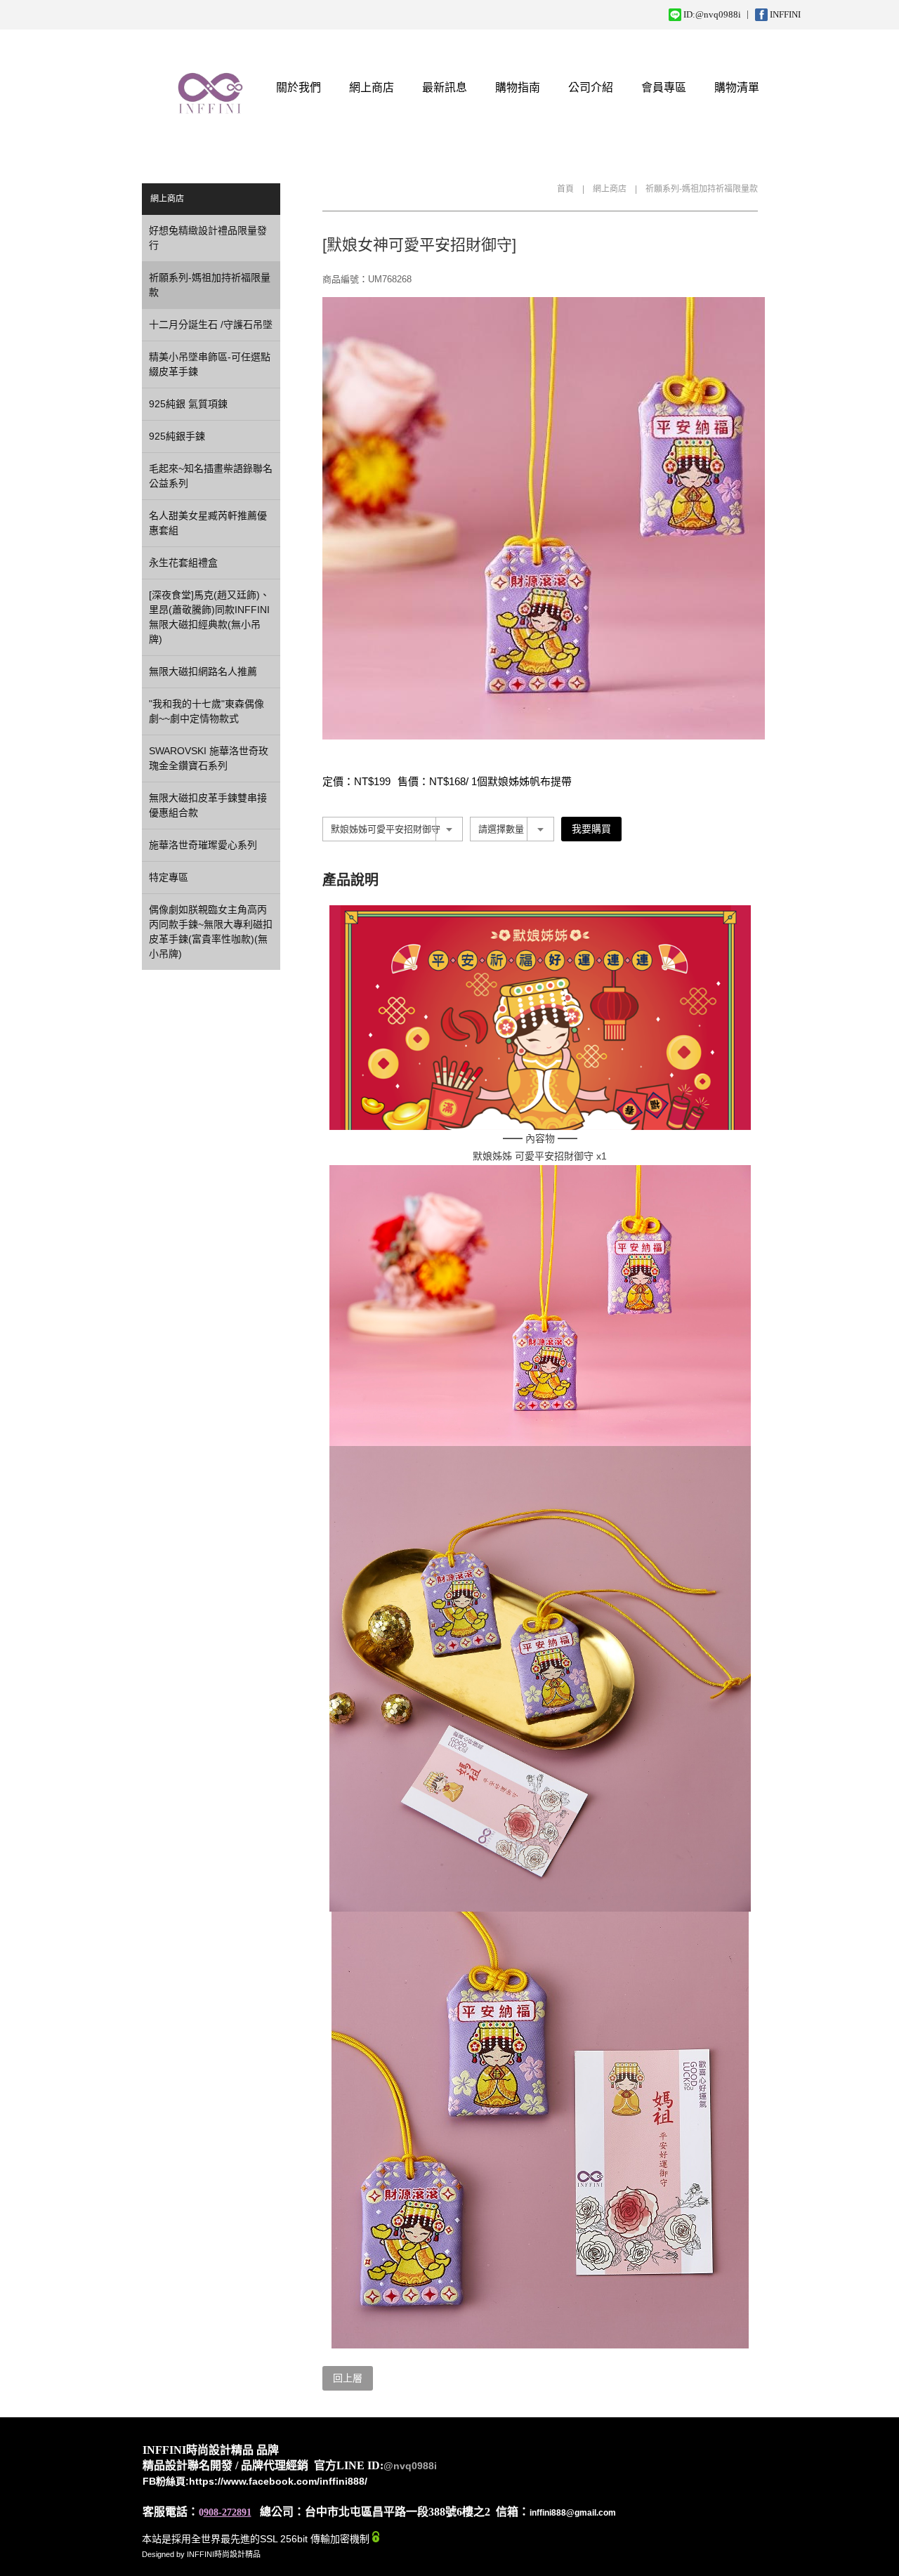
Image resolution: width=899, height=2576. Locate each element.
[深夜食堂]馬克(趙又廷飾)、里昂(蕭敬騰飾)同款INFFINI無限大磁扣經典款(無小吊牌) (209, 617)
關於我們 (298, 87)
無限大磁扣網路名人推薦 (203, 671)
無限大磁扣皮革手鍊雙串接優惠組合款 (208, 805)
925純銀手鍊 (177, 436)
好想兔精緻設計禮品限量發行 (208, 238)
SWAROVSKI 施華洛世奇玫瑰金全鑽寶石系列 (209, 758)
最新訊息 (445, 87)
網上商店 (372, 87)
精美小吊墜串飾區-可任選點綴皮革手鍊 (210, 364)
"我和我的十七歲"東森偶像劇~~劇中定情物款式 (206, 711)
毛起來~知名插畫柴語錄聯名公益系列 (211, 476)
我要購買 (591, 829)
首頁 (565, 189)
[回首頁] (210, 87)
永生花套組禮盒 (183, 563)
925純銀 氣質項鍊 (188, 404)
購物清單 (737, 87)
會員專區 (664, 87)
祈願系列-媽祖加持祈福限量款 (702, 189)
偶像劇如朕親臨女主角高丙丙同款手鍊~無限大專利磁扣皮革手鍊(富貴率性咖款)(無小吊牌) (211, 932)
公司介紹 (591, 87)
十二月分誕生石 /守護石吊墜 (211, 324)
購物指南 (518, 87)
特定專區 (169, 877)
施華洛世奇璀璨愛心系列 (203, 845)
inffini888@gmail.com (573, 2513)
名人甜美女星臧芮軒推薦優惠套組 (208, 523)
